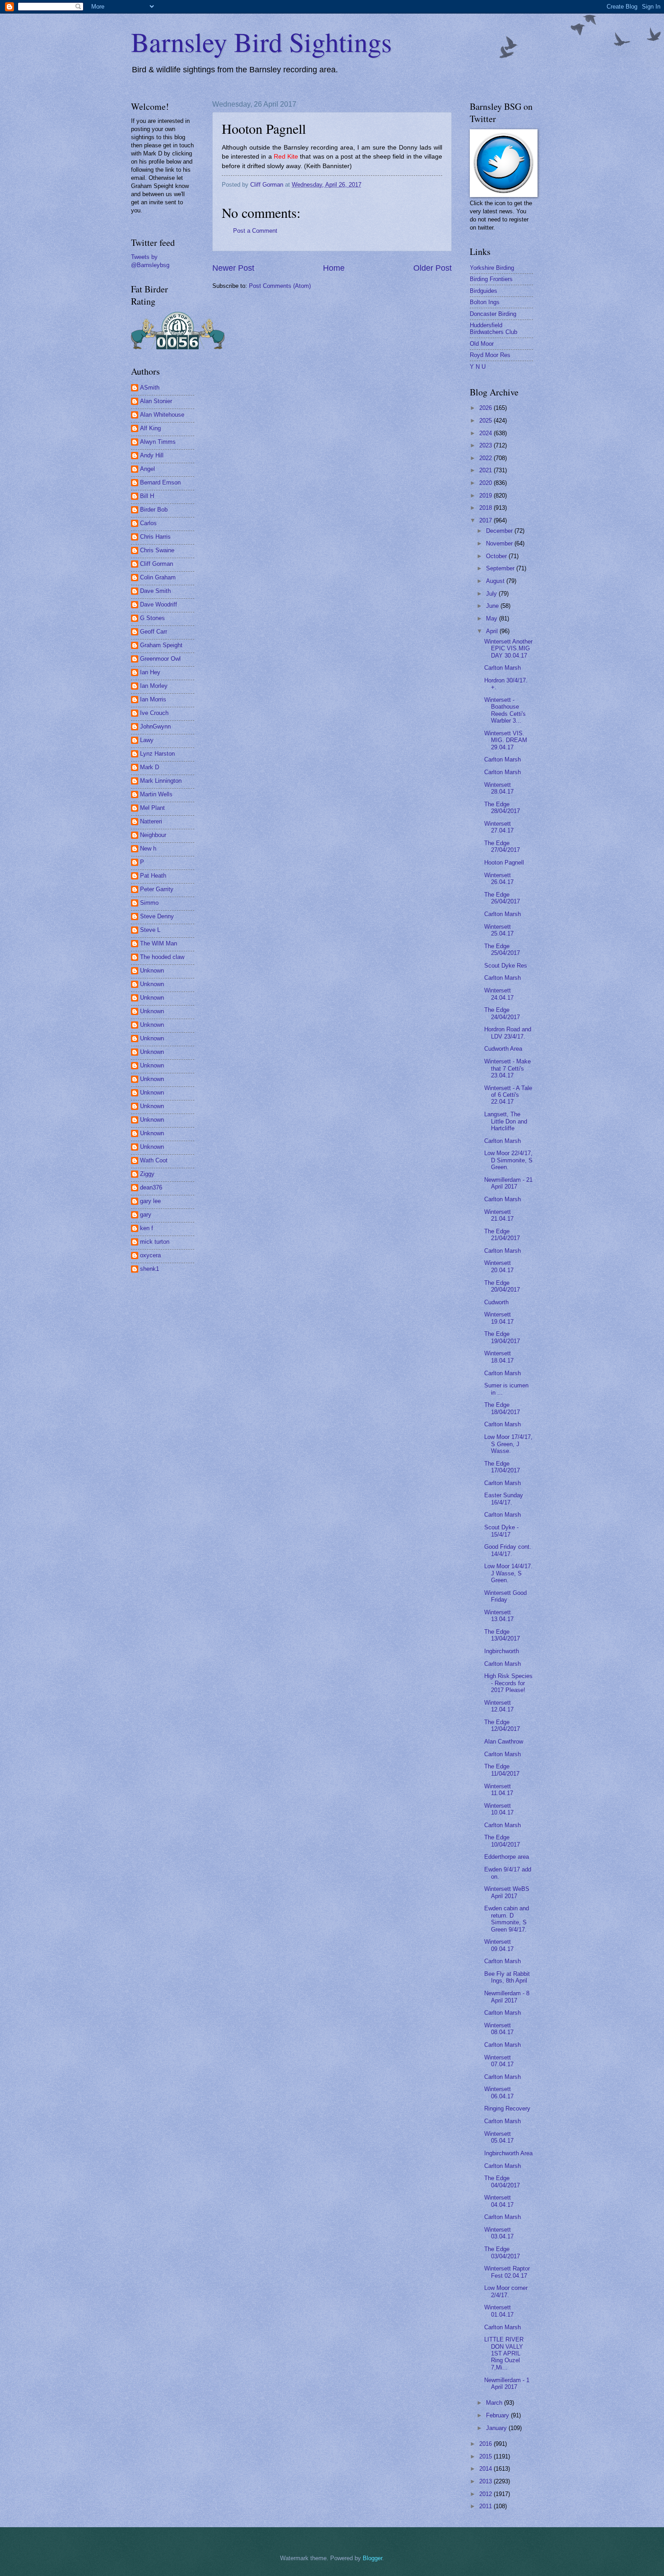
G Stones (152, 618)
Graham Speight (161, 645)
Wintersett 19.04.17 (499, 1318)
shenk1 (150, 1269)
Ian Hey (150, 672)
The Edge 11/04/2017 (502, 1770)
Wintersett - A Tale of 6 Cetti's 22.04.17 (508, 1095)
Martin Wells (156, 794)
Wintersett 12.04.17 (499, 1706)
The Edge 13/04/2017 (502, 1635)
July (492, 594)
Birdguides (484, 291)
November (500, 543)
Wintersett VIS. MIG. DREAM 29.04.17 (506, 740)
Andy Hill (152, 455)
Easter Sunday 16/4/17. (504, 1499)
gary (146, 1215)
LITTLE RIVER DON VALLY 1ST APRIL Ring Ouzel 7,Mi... (504, 2353)
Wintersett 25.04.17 (499, 930)
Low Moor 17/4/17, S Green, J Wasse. (508, 1444)
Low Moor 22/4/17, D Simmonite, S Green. (508, 1160)
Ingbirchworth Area (508, 2153)
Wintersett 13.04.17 (499, 1616)
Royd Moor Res (490, 355)
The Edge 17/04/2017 (502, 1467)
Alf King (150, 428)
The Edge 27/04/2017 (502, 846)
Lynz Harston (157, 754)
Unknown (152, 971)
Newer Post (233, 268)
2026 (486, 408)
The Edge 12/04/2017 (502, 1725)
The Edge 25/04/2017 (502, 950)
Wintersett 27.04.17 (499, 827)
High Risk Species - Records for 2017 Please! (508, 1683)
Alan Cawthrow (504, 1742)
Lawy (147, 740)
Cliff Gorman (157, 564)
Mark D (150, 767)
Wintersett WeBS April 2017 (507, 1892)
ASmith (150, 388)
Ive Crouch (154, 713)
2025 (486, 421)
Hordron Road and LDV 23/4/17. (508, 1033)
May (493, 618)
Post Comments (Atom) (280, 286)
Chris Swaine (157, 550)
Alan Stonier (156, 401)
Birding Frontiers (491, 279)
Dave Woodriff (159, 604)
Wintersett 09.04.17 (499, 1945)
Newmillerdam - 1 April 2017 (507, 2383)
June (493, 606)
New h (148, 848)
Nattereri (151, 821)
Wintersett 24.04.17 (499, 994)
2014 (486, 2469)
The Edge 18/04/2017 (502, 1408)
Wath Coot (154, 1160)
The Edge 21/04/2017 (502, 1235)
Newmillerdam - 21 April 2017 (508, 1183)
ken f (147, 1228)
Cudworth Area (503, 1049)
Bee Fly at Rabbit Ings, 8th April (507, 1977)
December (500, 531)
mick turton (155, 1242)
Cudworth (496, 1302)
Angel (147, 469)
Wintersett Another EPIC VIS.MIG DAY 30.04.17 (508, 649)
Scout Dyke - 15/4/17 (501, 1531)
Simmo (149, 903)
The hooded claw (162, 957)
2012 (486, 2494)
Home (334, 268)
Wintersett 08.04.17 (499, 2029)
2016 (486, 2444)
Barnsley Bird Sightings (261, 42)
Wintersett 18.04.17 (499, 1357)
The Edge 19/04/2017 (502, 1337)
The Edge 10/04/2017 (502, 1841)
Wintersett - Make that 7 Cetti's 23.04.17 (507, 1068)
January (497, 2428)
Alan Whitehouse (162, 415)
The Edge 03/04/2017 (502, 2252)
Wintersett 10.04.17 (499, 1809)
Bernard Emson (160, 482)
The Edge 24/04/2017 (502, 1013)
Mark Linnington (161, 781)
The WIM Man (159, 943)
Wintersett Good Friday (505, 1596)
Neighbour (153, 835)
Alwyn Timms (158, 442)
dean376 (151, 1187)
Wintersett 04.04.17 (499, 2201)
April (493, 631)
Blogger (372, 2558)
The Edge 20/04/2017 (502, 1286)
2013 (486, 2481)
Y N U (478, 367)
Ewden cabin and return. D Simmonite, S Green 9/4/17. (507, 1919)
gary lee (150, 1201)
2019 (486, 496)
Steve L (150, 930)
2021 (486, 470)
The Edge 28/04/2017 (502, 808)
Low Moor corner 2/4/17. (506, 2291)
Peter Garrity (157, 889)
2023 (486, 445)
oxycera (150, 1255)
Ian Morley (154, 686)
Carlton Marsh (503, 668)
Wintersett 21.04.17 (499, 1215)
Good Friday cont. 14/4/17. (508, 1550)
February (498, 2415)
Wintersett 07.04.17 (499, 2061)
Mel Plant (152, 808)
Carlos (148, 523)
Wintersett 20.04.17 (499, 1266)
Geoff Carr (154, 632)
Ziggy (147, 1174)
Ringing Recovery (507, 2108)
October (497, 556)
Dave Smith (155, 591)
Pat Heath (153, 876)
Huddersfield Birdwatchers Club (493, 329)
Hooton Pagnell (504, 863)
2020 (486, 483)
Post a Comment (255, 231)
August (496, 581)
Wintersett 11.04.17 (499, 1790)
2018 (486, 508)
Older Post (433, 268)
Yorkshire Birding (492, 268)
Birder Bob (154, 510)
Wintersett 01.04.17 (499, 2311)
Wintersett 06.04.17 (499, 2092)
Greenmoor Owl (160, 659)
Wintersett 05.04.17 (499, 2137)
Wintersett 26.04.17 (499, 879)
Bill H (147, 496)
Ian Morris (153, 699)
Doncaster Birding (493, 314)
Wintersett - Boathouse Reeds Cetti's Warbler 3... (505, 710)
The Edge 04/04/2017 (502, 2181)
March (495, 2403)
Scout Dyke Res (506, 966)
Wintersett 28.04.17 (499, 788)
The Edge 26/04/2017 (502, 898)
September (501, 568)
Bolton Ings (485, 302)
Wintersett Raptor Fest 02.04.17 (507, 2272)
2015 (486, 2456)
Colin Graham (158, 577)
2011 (486, 2506)
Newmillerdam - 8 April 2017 (507, 1997)
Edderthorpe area (507, 1857)
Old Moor (482, 344)
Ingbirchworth (502, 1651)
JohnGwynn (155, 726)
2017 (486, 520)
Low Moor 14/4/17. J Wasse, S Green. (508, 1573)
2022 (486, 458)
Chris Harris (155, 537)
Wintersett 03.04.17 (499, 2233)
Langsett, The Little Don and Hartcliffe (506, 1121)
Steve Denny (157, 916)
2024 (486, 433)
